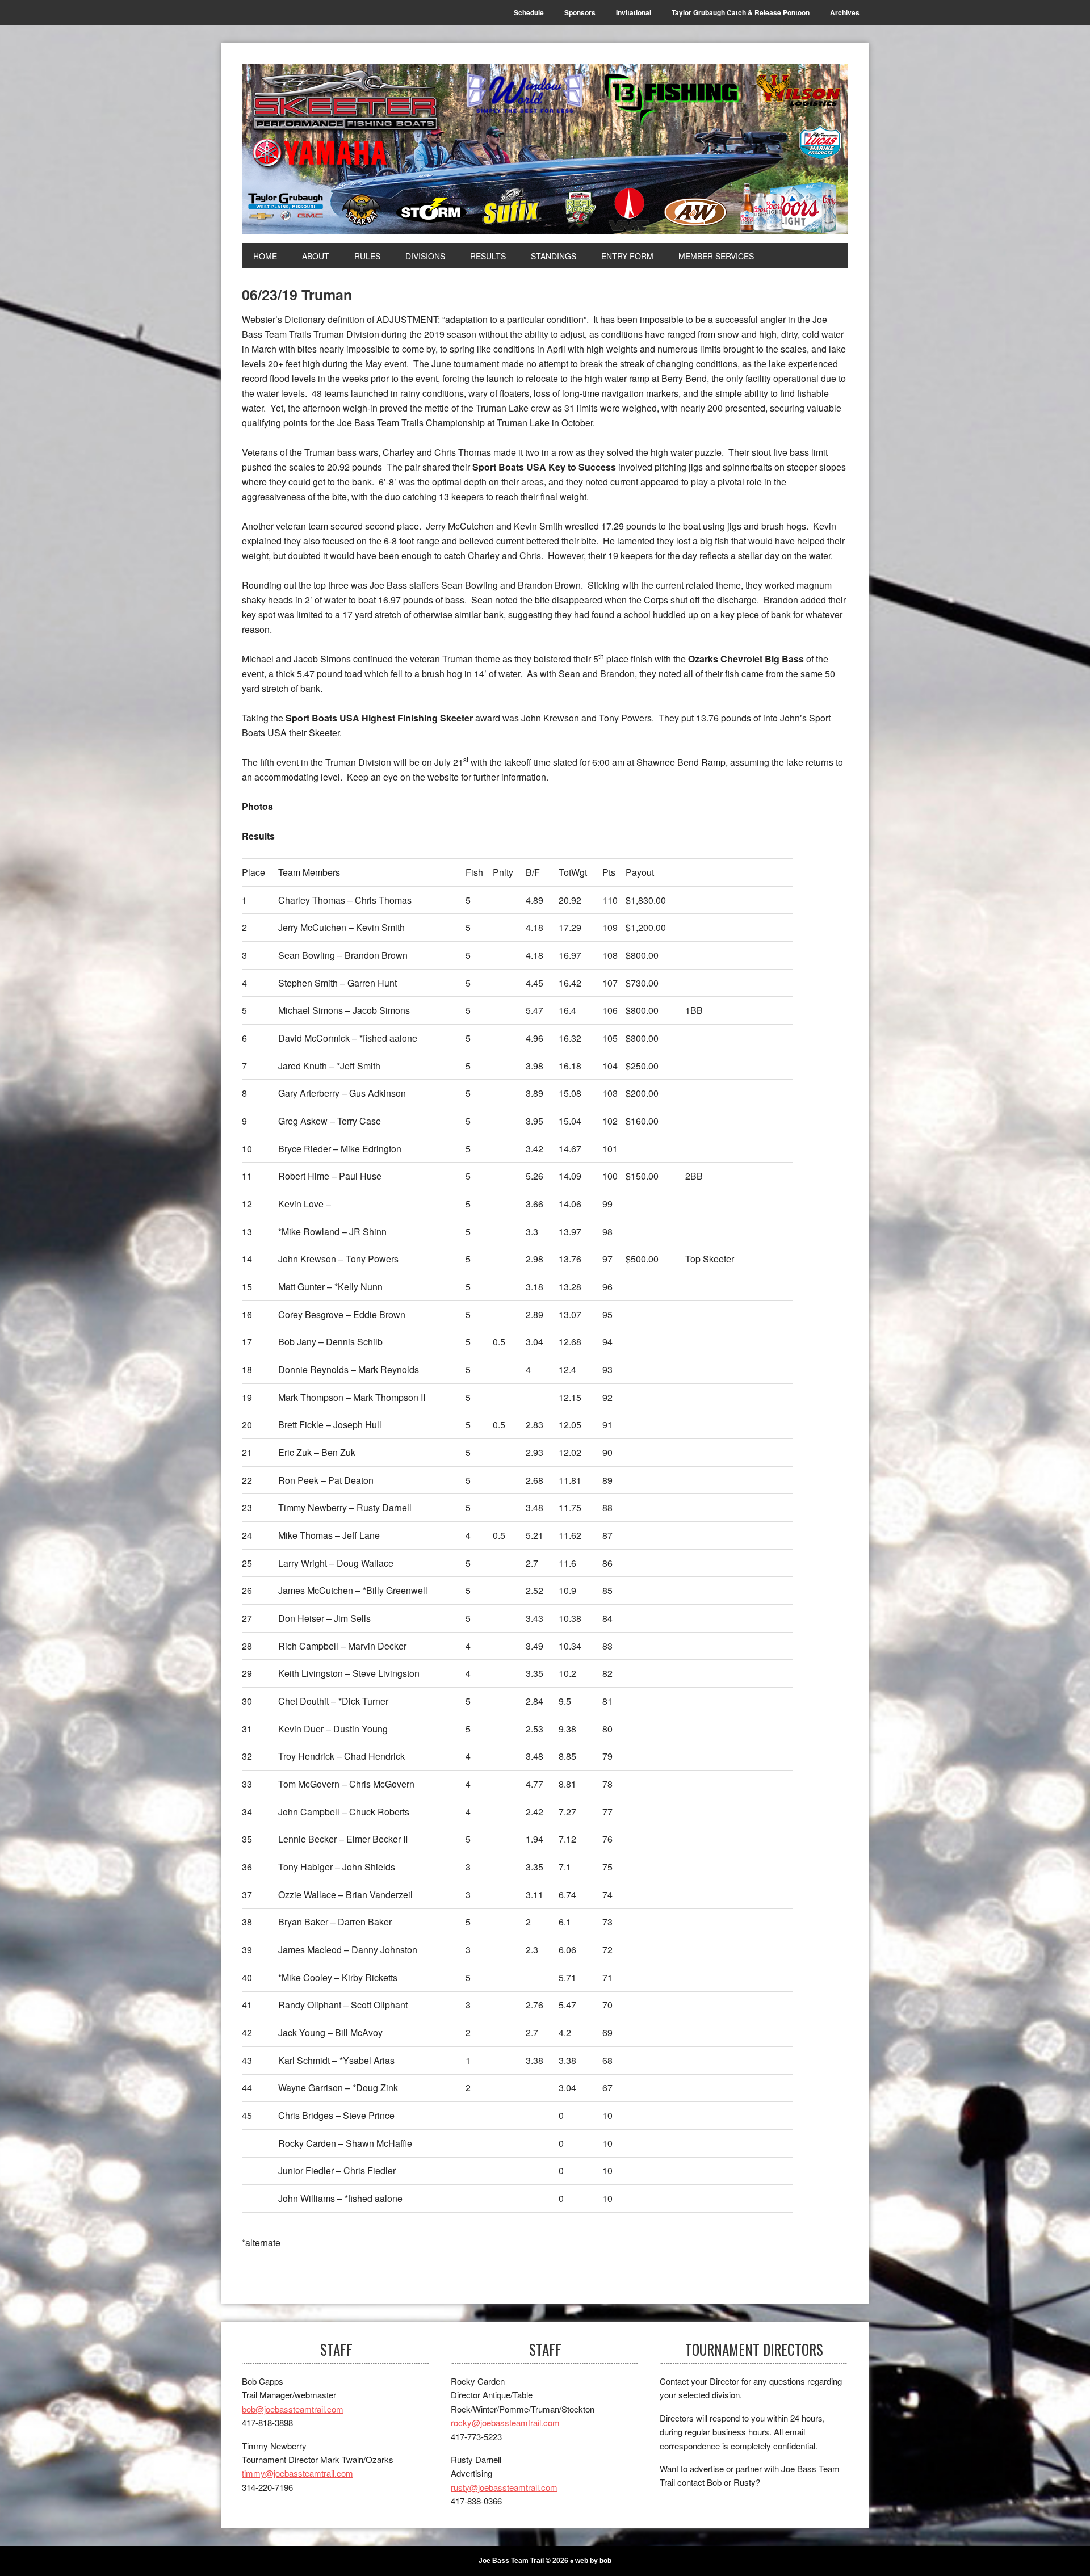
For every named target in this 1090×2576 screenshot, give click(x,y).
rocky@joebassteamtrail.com (505, 2422)
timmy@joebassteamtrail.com (297, 2473)
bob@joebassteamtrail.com (293, 2409)
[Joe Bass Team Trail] (545, 149)
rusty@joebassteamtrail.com (504, 2487)
